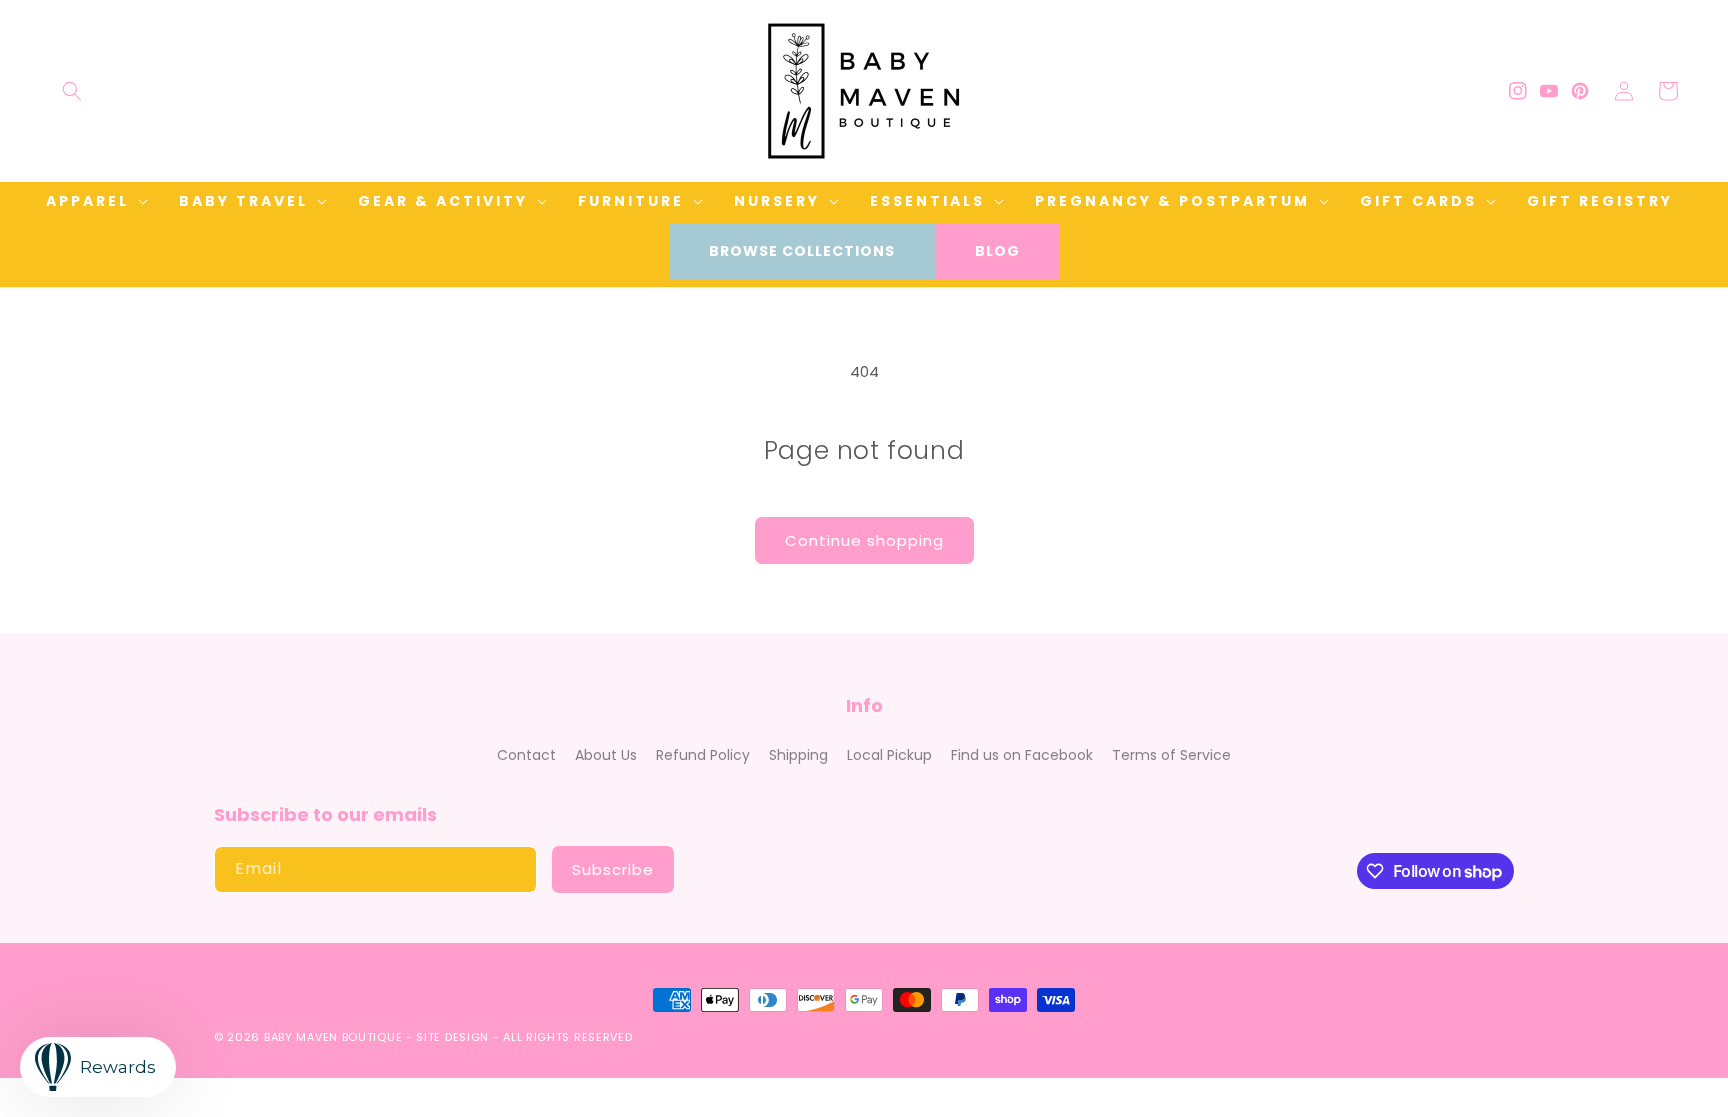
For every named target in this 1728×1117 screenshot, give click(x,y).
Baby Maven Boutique (333, 1037)
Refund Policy (703, 755)
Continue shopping (864, 540)
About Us (606, 755)
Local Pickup (889, 755)
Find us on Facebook (1022, 755)
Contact (526, 755)
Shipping (798, 755)
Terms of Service (1171, 755)
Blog (997, 251)
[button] (72, 91)
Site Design (452, 1037)
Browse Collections (802, 251)
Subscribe (613, 869)
